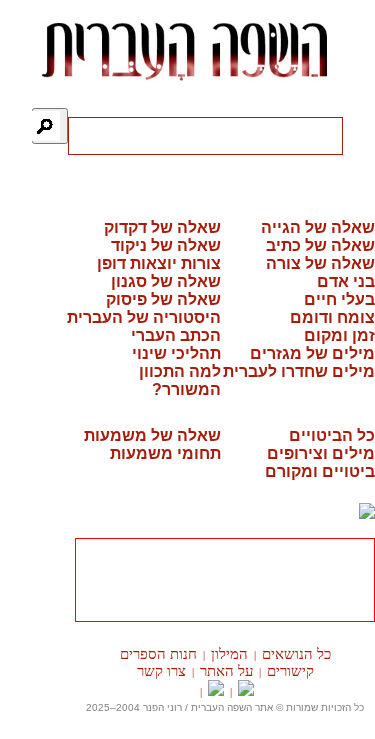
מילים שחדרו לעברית (299, 371)
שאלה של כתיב (320, 245)
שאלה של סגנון (166, 281)
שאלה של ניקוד (166, 245)
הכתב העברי (176, 335)
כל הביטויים (332, 435)
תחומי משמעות (165, 453)
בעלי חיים (339, 299)
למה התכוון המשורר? (180, 380)
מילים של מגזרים (312, 353)
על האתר (226, 671)
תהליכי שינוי (176, 353)
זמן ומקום (339, 335)
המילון (229, 654)
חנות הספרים (158, 654)
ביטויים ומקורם (320, 471)
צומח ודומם (332, 317)
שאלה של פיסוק (163, 299)
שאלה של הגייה (318, 227)
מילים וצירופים (321, 453)
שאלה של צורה (320, 263)
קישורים (290, 671)
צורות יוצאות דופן (159, 263)
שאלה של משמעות (152, 435)
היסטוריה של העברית (144, 317)
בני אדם (346, 281)
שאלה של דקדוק (162, 227)
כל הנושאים (296, 654)
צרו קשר (161, 671)
